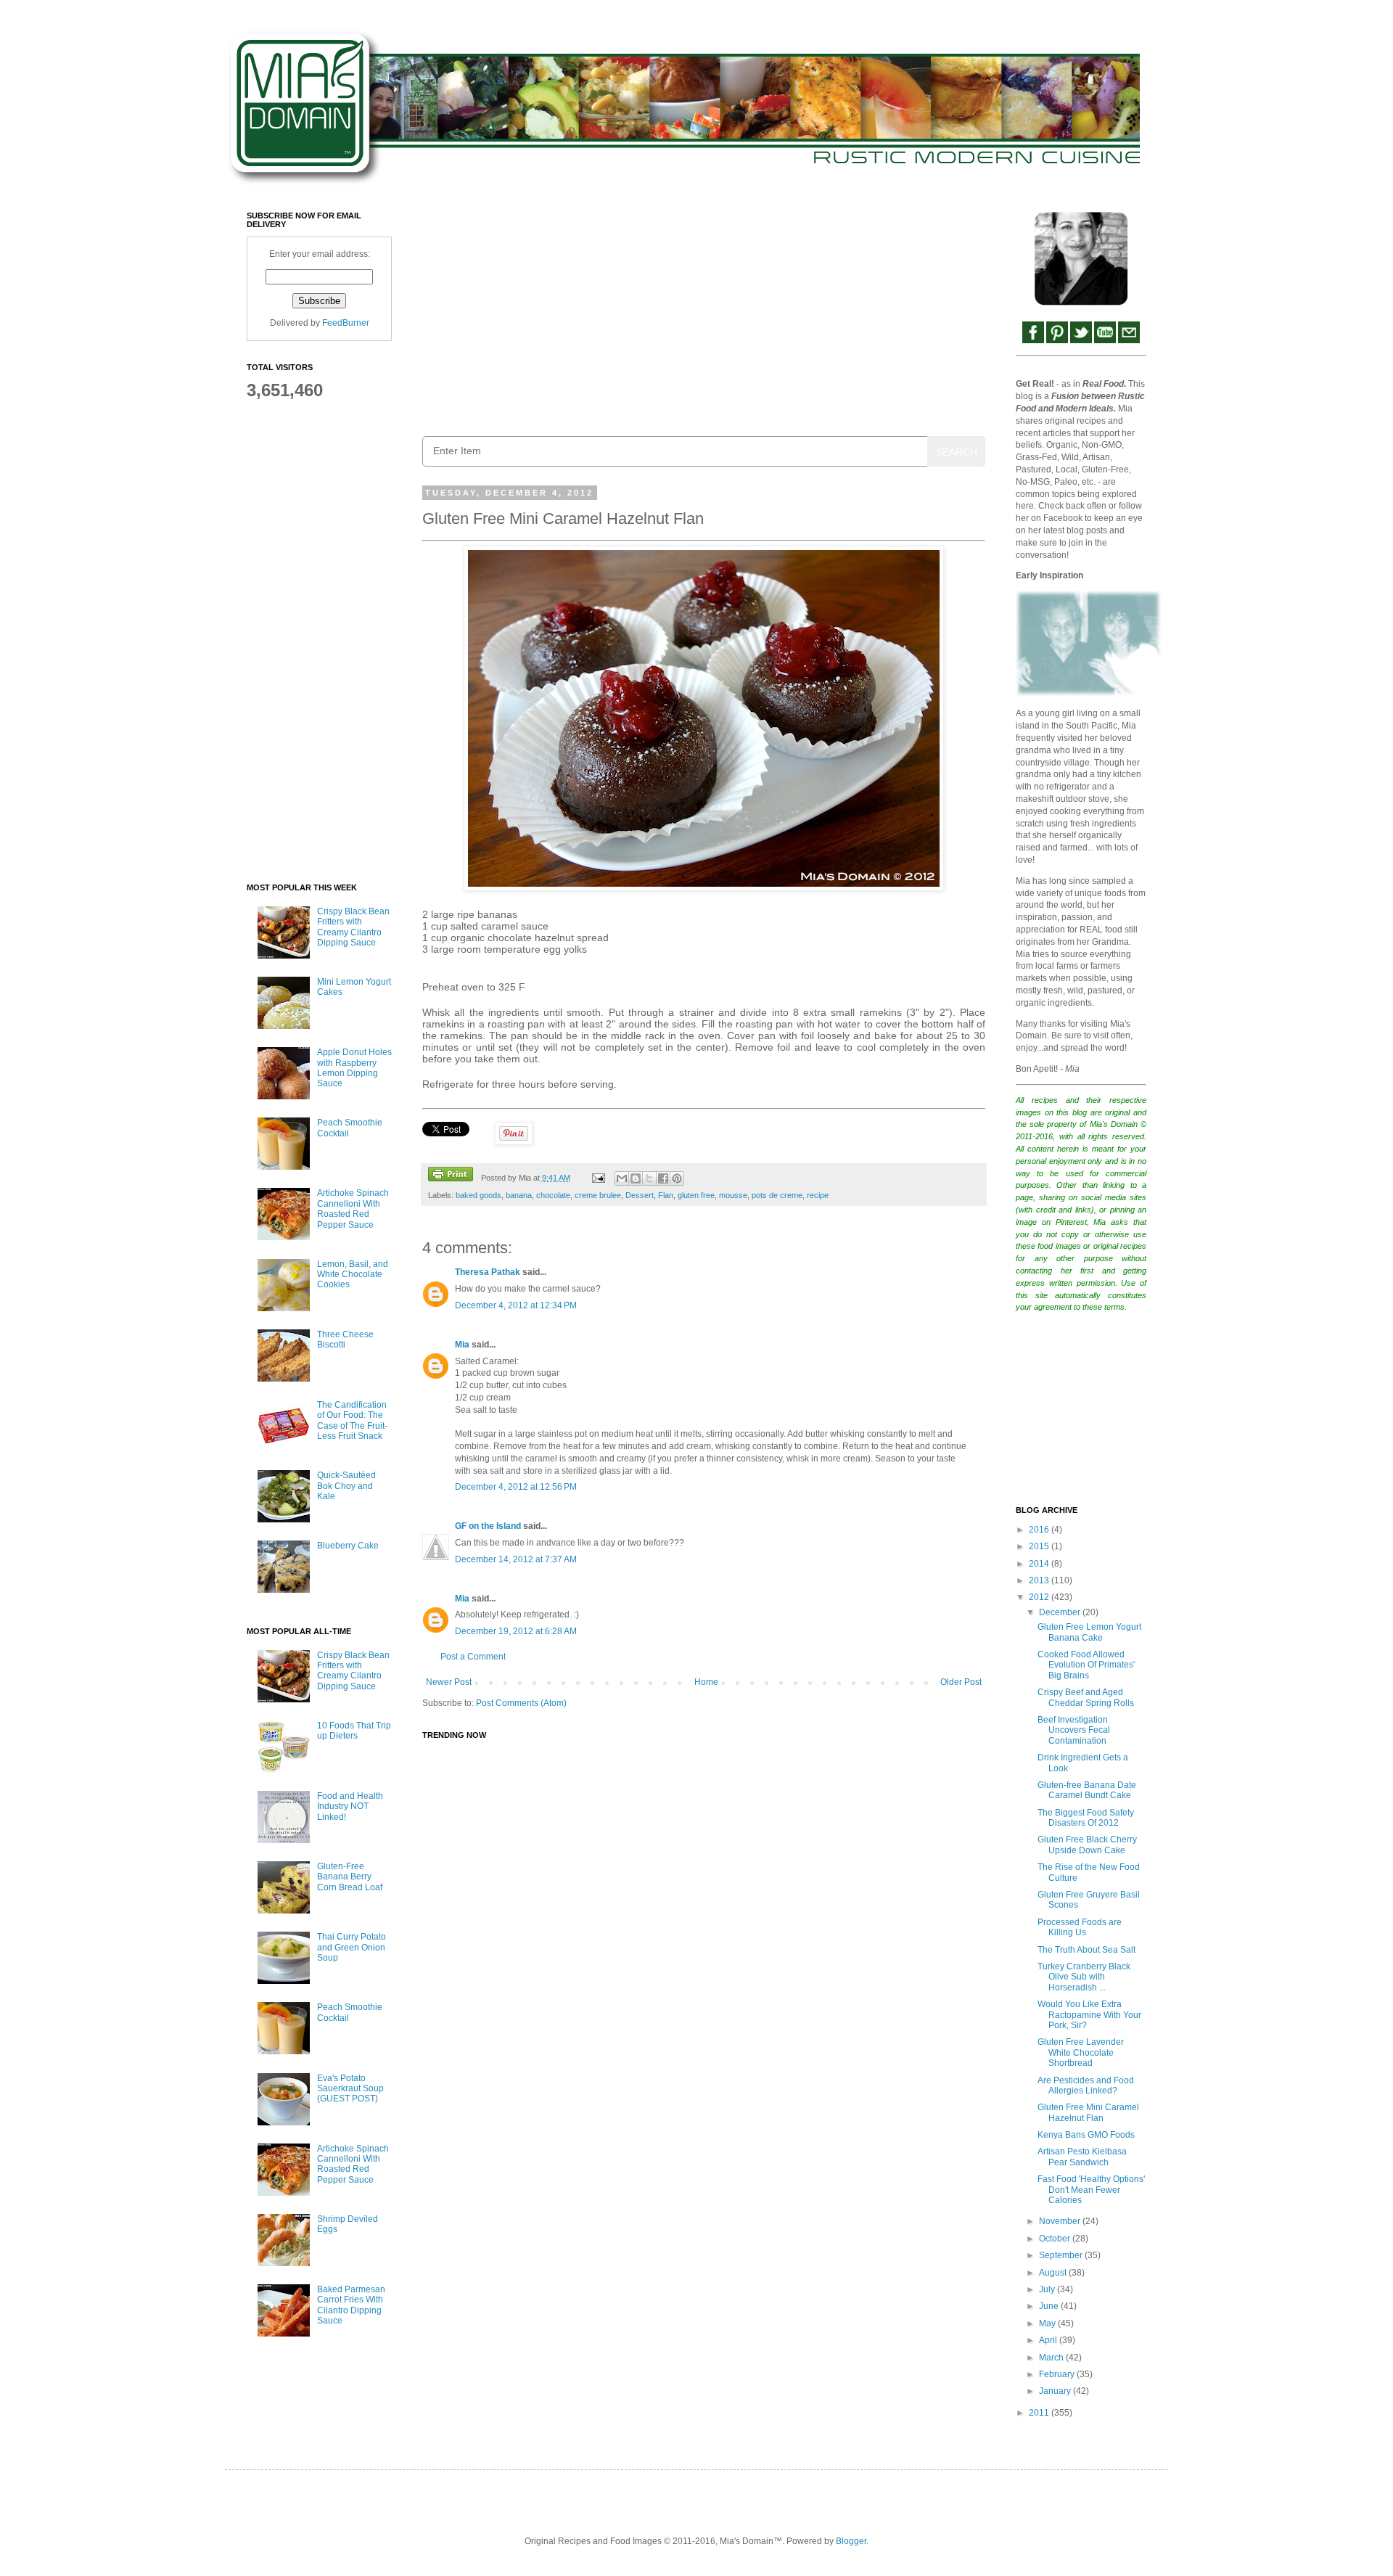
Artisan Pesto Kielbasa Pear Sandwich (1082, 2157)
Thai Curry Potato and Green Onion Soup (352, 1947)
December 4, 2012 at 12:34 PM (516, 1305)
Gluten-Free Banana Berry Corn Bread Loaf (350, 1877)
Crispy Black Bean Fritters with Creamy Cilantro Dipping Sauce (353, 927)
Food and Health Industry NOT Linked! (350, 1806)
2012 (1040, 1597)
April (1049, 2340)
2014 (1040, 1564)
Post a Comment (473, 1657)
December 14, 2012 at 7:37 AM (516, 1559)
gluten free (696, 1195)
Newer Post (449, 1682)
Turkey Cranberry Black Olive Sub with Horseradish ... (1084, 1977)
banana (519, 1195)
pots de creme (777, 1195)
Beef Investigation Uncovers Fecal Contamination (1074, 1730)
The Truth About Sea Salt (1086, 1950)
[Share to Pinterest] (677, 1178)
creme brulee (598, 1195)
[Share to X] (649, 1178)
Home (706, 1682)
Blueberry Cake (348, 1546)
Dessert (640, 1195)
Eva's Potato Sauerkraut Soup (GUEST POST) (350, 2089)
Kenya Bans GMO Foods (1086, 2135)
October (1056, 2239)
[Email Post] (597, 1178)
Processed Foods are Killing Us (1080, 1927)
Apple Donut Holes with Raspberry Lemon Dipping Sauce (354, 1068)
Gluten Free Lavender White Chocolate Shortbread (1081, 2052)
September (1062, 2255)
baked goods (478, 1195)
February (1058, 2374)
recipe (818, 1195)
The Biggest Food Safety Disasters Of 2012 (1086, 1818)
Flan (666, 1195)
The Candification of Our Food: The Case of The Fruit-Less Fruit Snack (352, 1420)
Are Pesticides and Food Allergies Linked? (1086, 2085)
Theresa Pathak (488, 1272)
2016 (1040, 1530)
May (1048, 2323)
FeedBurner (346, 323)
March (1052, 2358)
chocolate (553, 1195)
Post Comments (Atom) (521, 1703)
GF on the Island (488, 1526)
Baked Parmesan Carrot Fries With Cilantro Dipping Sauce (351, 2305)
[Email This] (622, 1178)
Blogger (851, 2541)
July (1048, 2289)
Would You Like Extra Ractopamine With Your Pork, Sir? (1089, 2015)
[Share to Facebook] (663, 1178)
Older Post (961, 1682)
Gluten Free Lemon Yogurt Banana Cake (1089, 1632)
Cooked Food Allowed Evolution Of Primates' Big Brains (1086, 1665)
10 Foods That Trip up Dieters (354, 1731)
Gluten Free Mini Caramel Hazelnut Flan (1088, 2112)
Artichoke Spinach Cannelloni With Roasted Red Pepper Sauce (353, 1209)
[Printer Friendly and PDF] (451, 1176)
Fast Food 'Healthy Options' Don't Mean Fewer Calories (1091, 2190)
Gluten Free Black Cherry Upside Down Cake (1087, 1845)
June (1050, 2306)
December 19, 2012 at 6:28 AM (516, 1631)
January (1056, 2391)
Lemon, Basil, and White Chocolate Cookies (353, 1275)
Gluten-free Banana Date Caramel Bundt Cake (1087, 1790)
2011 (1040, 2413)
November (1061, 2221)
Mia (462, 1345)
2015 (1040, 1546)
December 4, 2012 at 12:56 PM (516, 1487)
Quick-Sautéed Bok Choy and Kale (346, 1486)
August (1054, 2273)
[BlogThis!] (636, 1178)
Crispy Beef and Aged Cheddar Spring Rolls (1086, 1697)
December (1061, 1612)
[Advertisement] (704, 313)
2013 (1040, 1580)
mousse (733, 1195)
